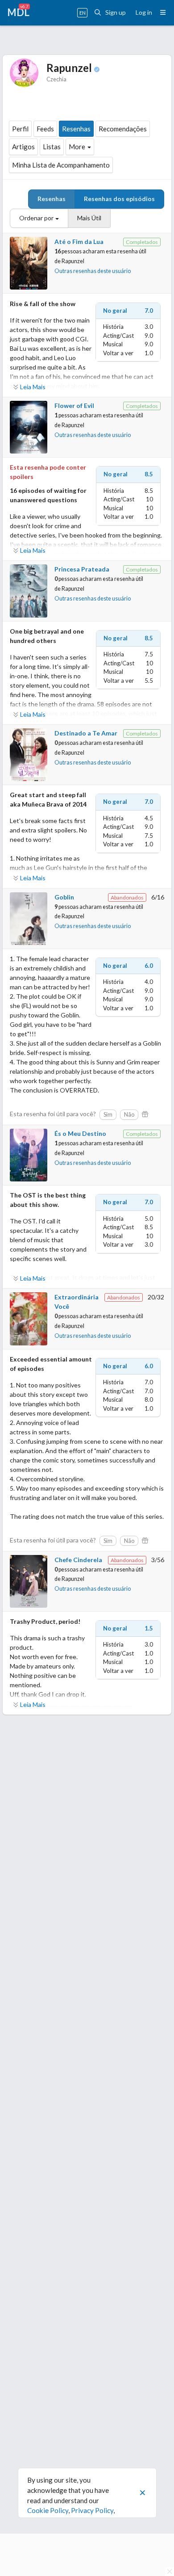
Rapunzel (73, 261)
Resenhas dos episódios (119, 199)
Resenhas (76, 129)
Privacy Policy (92, 2510)
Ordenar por (36, 218)
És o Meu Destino (80, 1133)
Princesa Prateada (82, 569)
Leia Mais (33, 387)
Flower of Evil (74, 406)
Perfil (20, 129)
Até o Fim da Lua (79, 242)
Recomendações (123, 129)
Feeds (45, 129)
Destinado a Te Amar (86, 733)
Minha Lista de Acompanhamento (61, 165)
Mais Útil (89, 218)
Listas (52, 147)
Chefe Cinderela (78, 1560)
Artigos (23, 147)
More (77, 147)
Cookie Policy (48, 2510)
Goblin (64, 897)
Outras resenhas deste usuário (93, 271)
